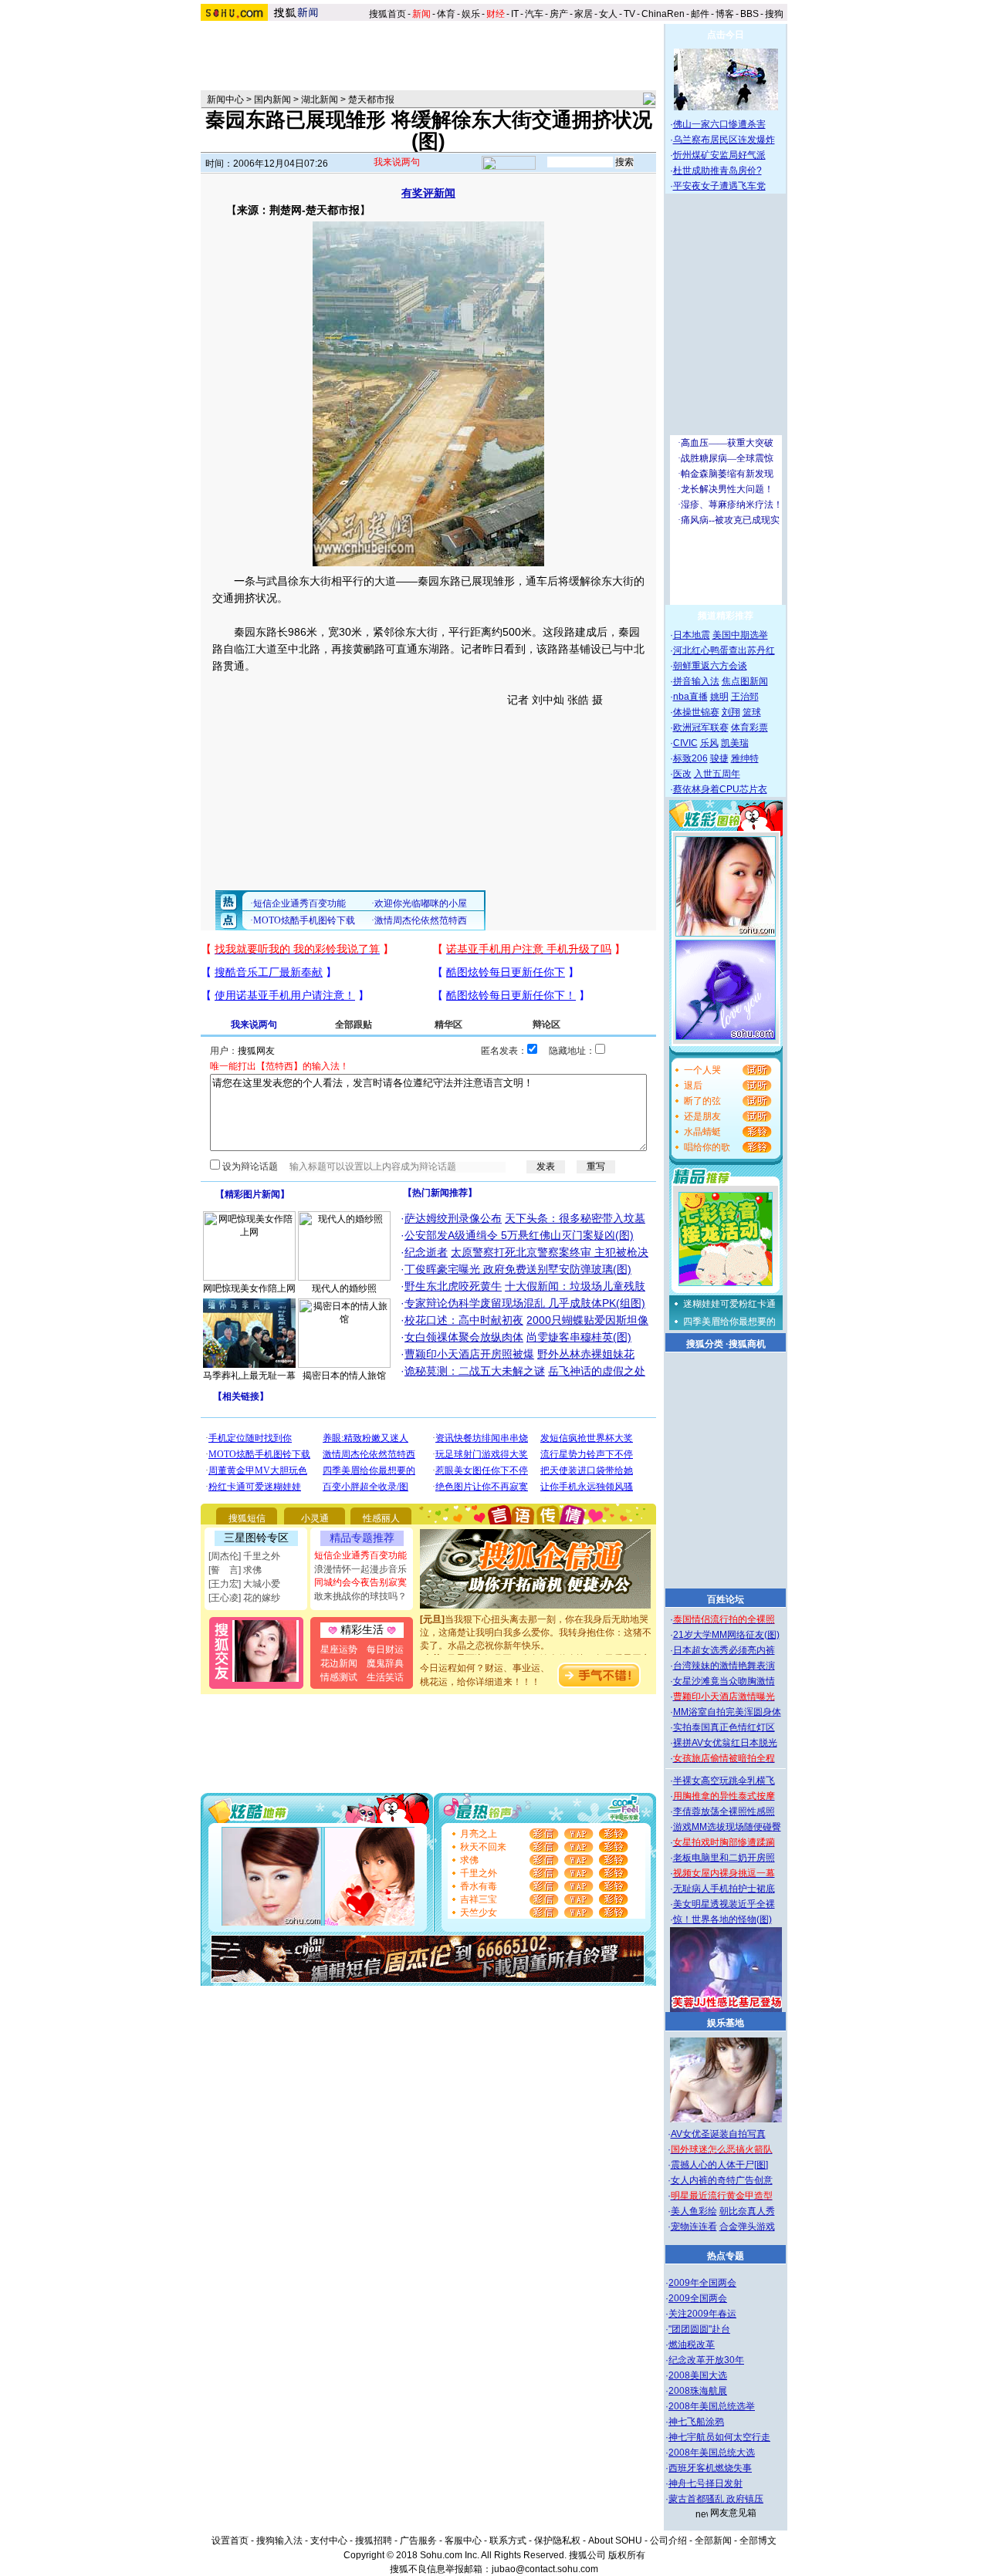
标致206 (690, 758)
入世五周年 (717, 774)
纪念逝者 (426, 1252)
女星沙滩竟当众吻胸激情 (724, 1681)
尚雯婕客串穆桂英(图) (579, 1337)
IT (515, 14)
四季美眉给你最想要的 (729, 1322)
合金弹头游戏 (747, 2227)
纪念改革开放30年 (706, 2360)
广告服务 (418, 2541)
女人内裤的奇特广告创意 (722, 2180)
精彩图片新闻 (252, 1194)
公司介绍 (668, 2541)
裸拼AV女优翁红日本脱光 (725, 1743)
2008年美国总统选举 (712, 2406)
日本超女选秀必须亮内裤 (724, 1650)
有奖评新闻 (428, 193)
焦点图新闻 (745, 681)
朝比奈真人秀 (747, 2211)
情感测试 (339, 1677)
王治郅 (745, 697)
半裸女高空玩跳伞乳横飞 (724, 1781)
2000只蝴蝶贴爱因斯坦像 (587, 1320)
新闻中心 (225, 100)
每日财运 (385, 1649)
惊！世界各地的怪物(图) (722, 1919)
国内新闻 (272, 100)
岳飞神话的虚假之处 (597, 1371)
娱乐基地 (726, 2023)
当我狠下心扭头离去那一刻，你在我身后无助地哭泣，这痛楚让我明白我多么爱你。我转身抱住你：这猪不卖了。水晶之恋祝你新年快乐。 (536, 1619)
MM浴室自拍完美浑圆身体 (727, 1712)
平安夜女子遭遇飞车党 (719, 186)
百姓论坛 (726, 1599)
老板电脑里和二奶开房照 (724, 1858)
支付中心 (329, 2541)
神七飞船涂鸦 (696, 2422)
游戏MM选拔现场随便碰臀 (727, 1827)
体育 (446, 14)
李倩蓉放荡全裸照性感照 (724, 1811)
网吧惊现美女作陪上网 (249, 1288)
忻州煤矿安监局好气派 (719, 155)
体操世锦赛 (696, 712)
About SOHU (615, 2541)
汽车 (534, 14)
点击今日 (726, 35)
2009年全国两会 (702, 2283)
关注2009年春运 (702, 2314)
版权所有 (627, 2555)
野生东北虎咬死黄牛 (453, 1286)
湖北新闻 (320, 100)
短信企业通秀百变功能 (360, 1555)
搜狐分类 (705, 1344)
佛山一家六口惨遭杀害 (719, 124)
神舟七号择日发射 (705, 2483)
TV (629, 14)
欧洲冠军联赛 (701, 728)
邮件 (700, 14)
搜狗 (775, 14)
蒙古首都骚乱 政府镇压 (716, 2499)
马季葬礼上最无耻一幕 (249, 1376)
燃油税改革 (692, 2345)
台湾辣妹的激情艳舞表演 (724, 1666)
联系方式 (508, 2541)
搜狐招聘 (374, 2541)
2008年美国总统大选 (712, 2453)
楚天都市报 (371, 100)
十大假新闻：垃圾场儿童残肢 (575, 1286)
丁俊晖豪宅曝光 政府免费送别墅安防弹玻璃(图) (518, 1269)
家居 (584, 14)
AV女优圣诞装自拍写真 (718, 2134)
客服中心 (463, 2541)
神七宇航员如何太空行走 (719, 2437)
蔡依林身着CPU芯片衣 (720, 789)
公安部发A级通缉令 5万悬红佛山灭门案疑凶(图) (519, 1235)
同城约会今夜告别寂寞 (360, 1582)
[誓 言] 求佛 (235, 1570)
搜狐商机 (747, 1344)
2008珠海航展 (698, 2391)
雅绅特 (745, 758)
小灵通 (315, 1518)
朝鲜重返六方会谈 (710, 666)
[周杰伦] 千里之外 (244, 1556)
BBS (749, 14)
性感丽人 (381, 1518)
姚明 (719, 697)
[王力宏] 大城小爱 (244, 1584)
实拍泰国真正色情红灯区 (724, 1727)
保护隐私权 (557, 2541)
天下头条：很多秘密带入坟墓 (575, 1218)
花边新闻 (339, 1663)
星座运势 (339, 1649)
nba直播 (690, 697)
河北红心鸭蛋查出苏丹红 (724, 650)
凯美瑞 (735, 743)
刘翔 (731, 712)
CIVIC (685, 743)
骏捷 (719, 758)
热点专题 (726, 2256)
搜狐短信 (247, 1518)
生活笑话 (385, 1677)
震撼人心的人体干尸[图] (719, 2165)
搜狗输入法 (279, 2541)
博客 (725, 14)
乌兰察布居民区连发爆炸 (724, 140)
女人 (608, 14)
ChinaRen (663, 14)
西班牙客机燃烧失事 (710, 2468)
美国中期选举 (740, 635)
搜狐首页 (387, 14)
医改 (682, 774)
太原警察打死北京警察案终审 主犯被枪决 (550, 1252)
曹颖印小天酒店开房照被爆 (469, 1354)
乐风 (709, 743)
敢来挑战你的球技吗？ (360, 1596)
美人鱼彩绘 (694, 2211)
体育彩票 (749, 728)
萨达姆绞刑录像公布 (453, 1218)
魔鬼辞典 (385, 1663)
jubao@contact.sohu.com (545, 2569)
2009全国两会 (698, 2298)
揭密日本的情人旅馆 (344, 1376)
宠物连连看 (694, 2227)
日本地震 (692, 635)
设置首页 (230, 2541)
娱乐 (471, 14)
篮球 (752, 712)
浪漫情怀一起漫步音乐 (360, 1569)
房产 (559, 14)
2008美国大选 (698, 2375)
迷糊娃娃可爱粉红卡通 (729, 1304)
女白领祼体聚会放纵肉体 (464, 1337)
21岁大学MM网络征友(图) (726, 1635)
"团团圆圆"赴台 (699, 2329)
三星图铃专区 (256, 1538)
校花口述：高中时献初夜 (464, 1320)
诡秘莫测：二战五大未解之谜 (475, 1371)
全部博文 (758, 2541)
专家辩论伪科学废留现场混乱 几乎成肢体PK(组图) (525, 1303)
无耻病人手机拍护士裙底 (724, 1889)
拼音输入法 (696, 681)
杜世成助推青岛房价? (717, 170)
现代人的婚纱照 (344, 1288)
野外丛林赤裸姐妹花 (586, 1354)
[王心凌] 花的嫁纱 (244, 1598)
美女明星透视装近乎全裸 (724, 1904)
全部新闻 (713, 2541)
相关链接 (241, 1396)
